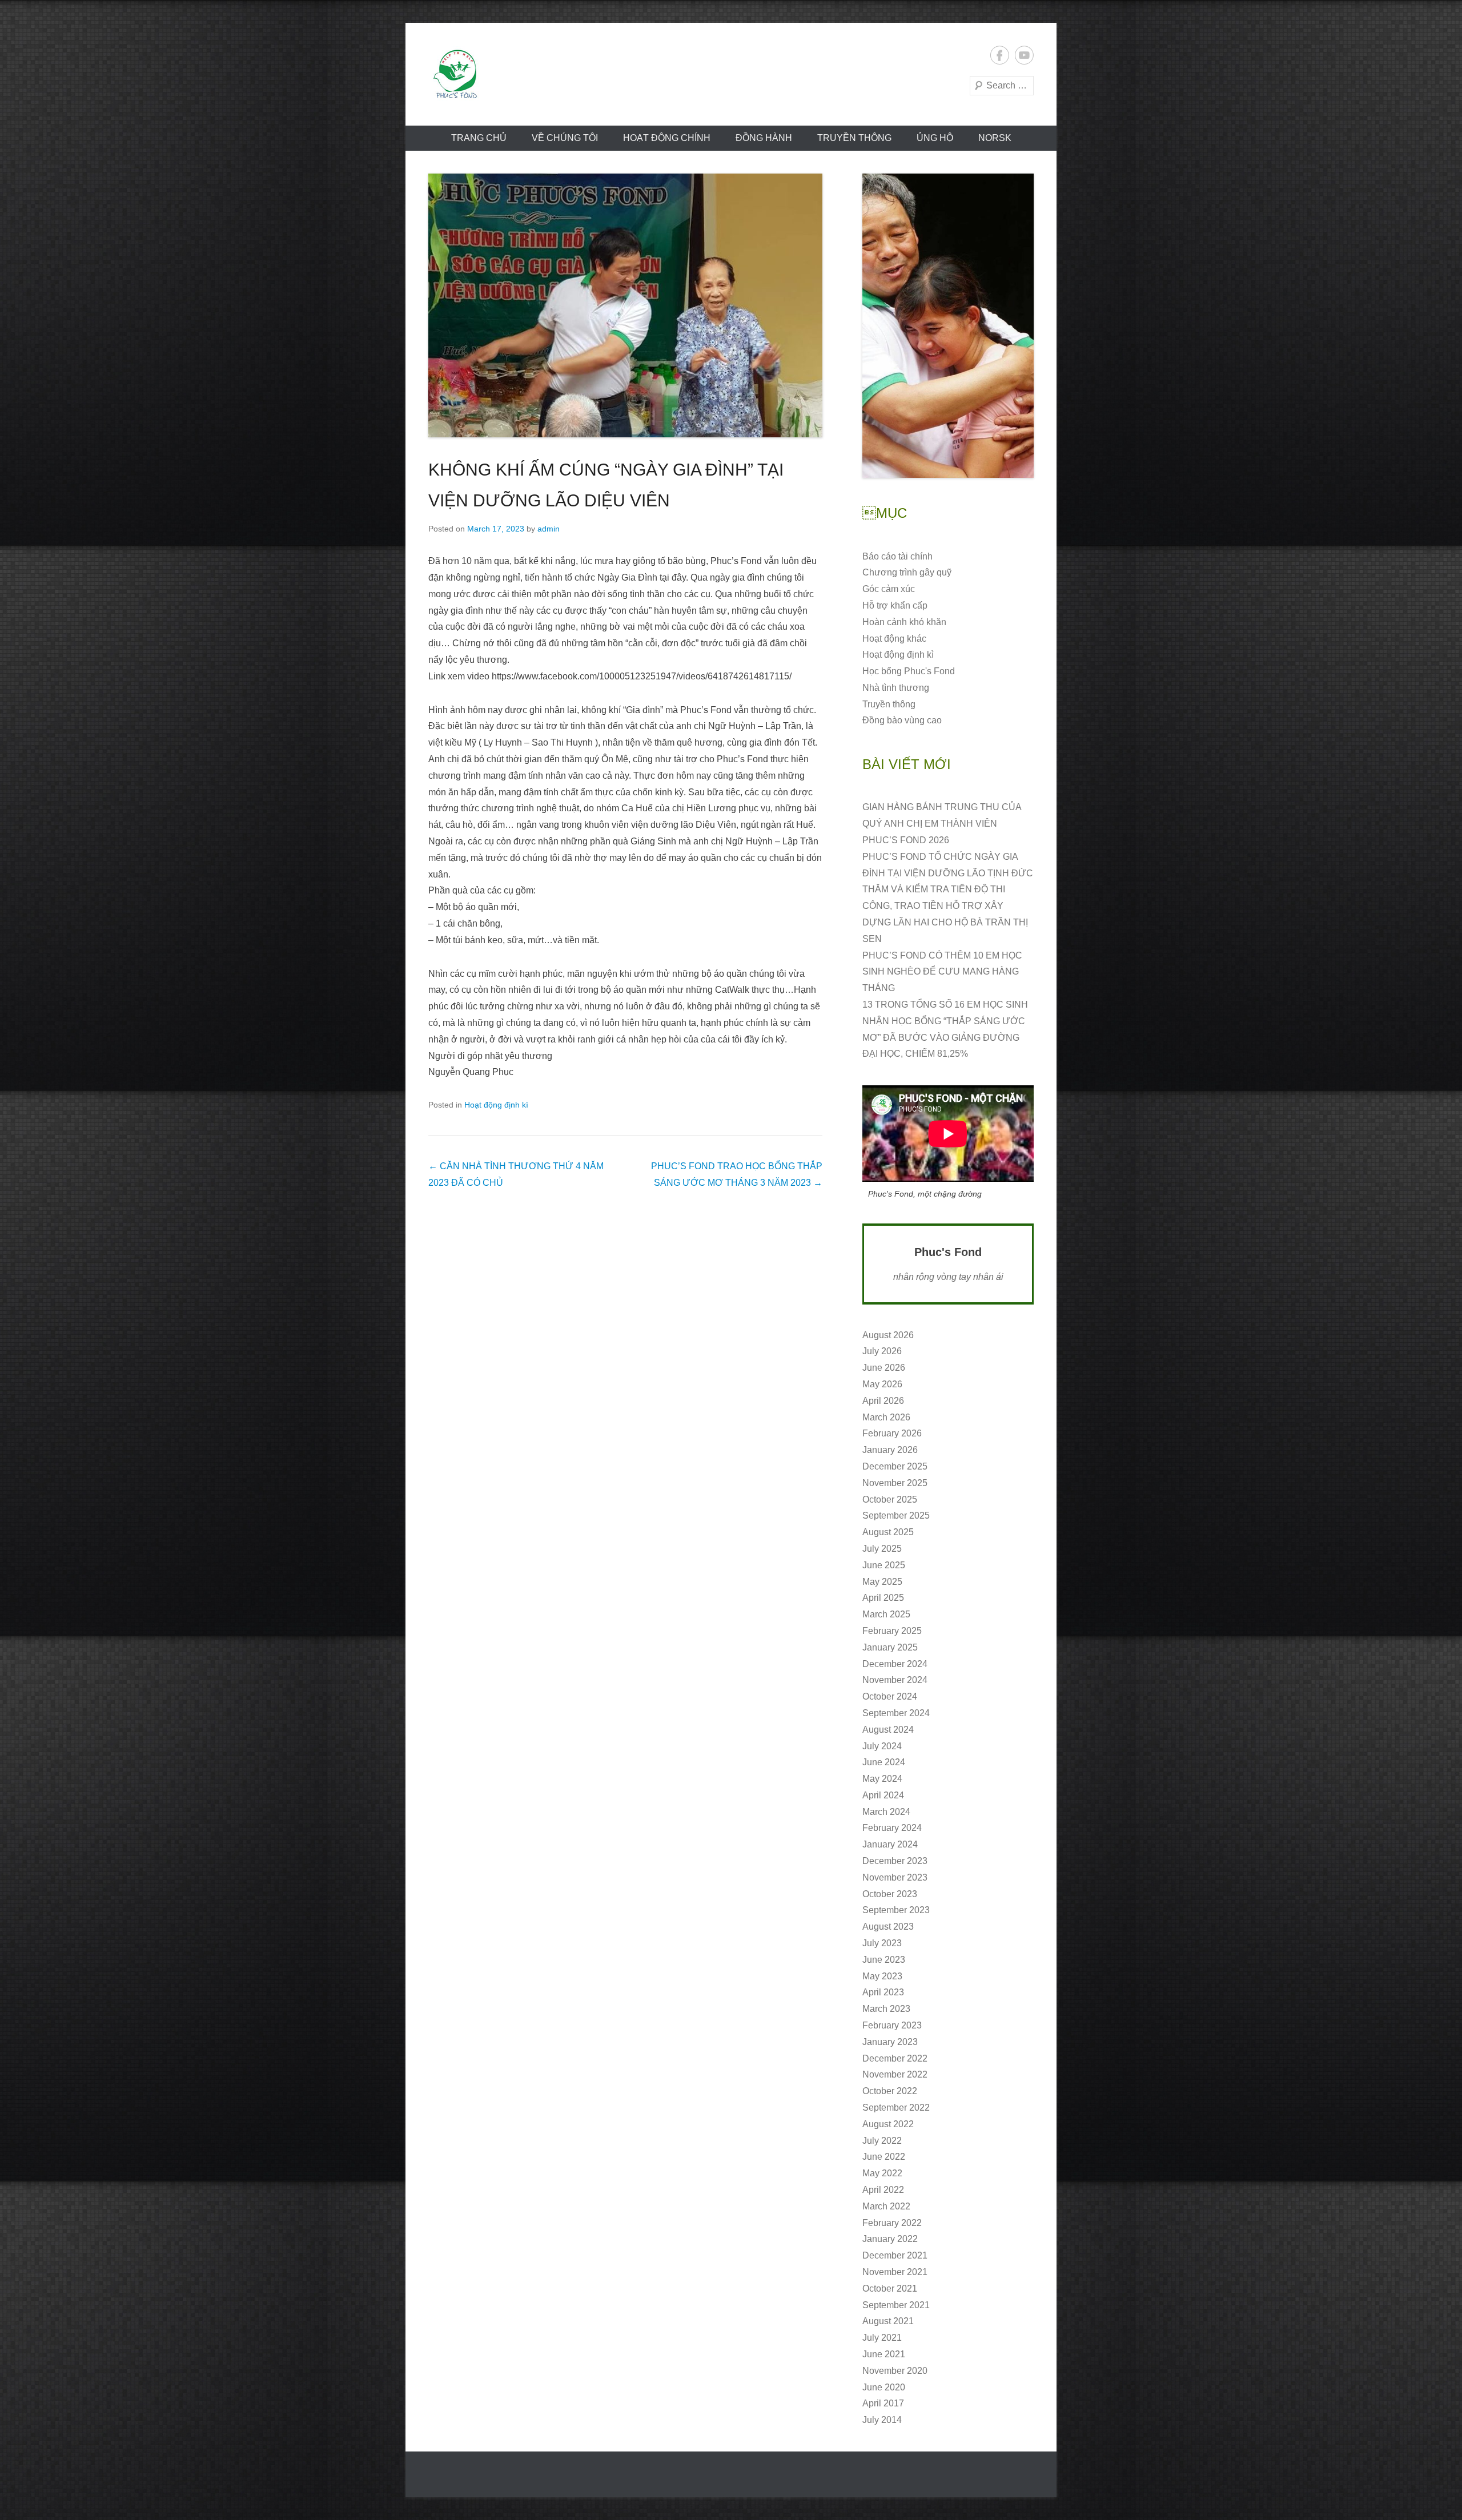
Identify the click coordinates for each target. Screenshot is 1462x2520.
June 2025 (884, 1565)
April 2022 (883, 2190)
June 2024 (884, 1762)
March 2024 (886, 1812)
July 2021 (882, 2338)
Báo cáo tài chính (897, 556)
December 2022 (895, 2058)
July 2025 (882, 1549)
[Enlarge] (1019, 188)
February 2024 (892, 1828)
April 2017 (883, 2403)
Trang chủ (479, 138)
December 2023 (895, 1861)
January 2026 (890, 1450)
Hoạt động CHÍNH (667, 138)
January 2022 (890, 2239)
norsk (995, 138)
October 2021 (890, 2288)
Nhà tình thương (896, 688)
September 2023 (896, 1910)
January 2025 (890, 1647)
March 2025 (886, 1614)
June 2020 (884, 2387)
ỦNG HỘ (935, 138)
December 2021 (895, 2255)
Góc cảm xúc (889, 589)
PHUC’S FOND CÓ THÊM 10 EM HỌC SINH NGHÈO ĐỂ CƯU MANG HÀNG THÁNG (942, 972)
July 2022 (882, 2141)
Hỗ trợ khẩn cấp (895, 605)
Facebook (1000, 55)
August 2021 (888, 2321)
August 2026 (888, 1335)
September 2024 (896, 1713)
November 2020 (895, 2371)
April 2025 (883, 1598)
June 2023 (884, 1960)
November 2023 (895, 1877)
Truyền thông (854, 138)
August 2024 (888, 1730)
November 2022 (895, 2074)
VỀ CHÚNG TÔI (565, 138)
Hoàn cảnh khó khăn (904, 622)
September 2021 (896, 2305)
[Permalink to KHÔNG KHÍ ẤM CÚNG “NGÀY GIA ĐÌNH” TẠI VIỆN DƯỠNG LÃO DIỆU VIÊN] (625, 305)
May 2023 (882, 1976)
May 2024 (882, 1779)
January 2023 (890, 2042)
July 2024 (882, 1746)
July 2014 (882, 2420)
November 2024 (895, 1680)
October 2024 (890, 1696)
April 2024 (883, 1795)
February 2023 (892, 2025)
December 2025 (895, 1466)
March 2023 (886, 2009)
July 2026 (882, 1351)
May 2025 (882, 1582)
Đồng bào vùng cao (902, 720)
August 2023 (888, 1927)
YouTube (1024, 55)
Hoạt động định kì (496, 1105)
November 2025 (895, 1483)
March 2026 (886, 1417)
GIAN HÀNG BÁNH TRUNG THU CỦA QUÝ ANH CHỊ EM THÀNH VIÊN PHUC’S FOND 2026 (942, 824)
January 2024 (890, 1844)
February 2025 (892, 1631)
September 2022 (896, 2108)
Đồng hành (764, 138)
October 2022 (890, 2091)
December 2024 (895, 1664)
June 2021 (884, 2354)
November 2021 (895, 2272)
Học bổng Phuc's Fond (909, 671)
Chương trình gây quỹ (907, 572)
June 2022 (884, 2157)
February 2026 (892, 1433)
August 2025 (888, 1532)
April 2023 (883, 1992)
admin (549, 529)
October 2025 (890, 1499)
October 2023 (890, 1894)
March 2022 (886, 2206)
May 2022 (882, 2173)
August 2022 (888, 2124)
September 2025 (896, 1515)
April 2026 (883, 1401)
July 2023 (882, 1943)
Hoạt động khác (894, 639)
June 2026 (884, 1368)
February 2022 (892, 2223)
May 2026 (882, 1384)
